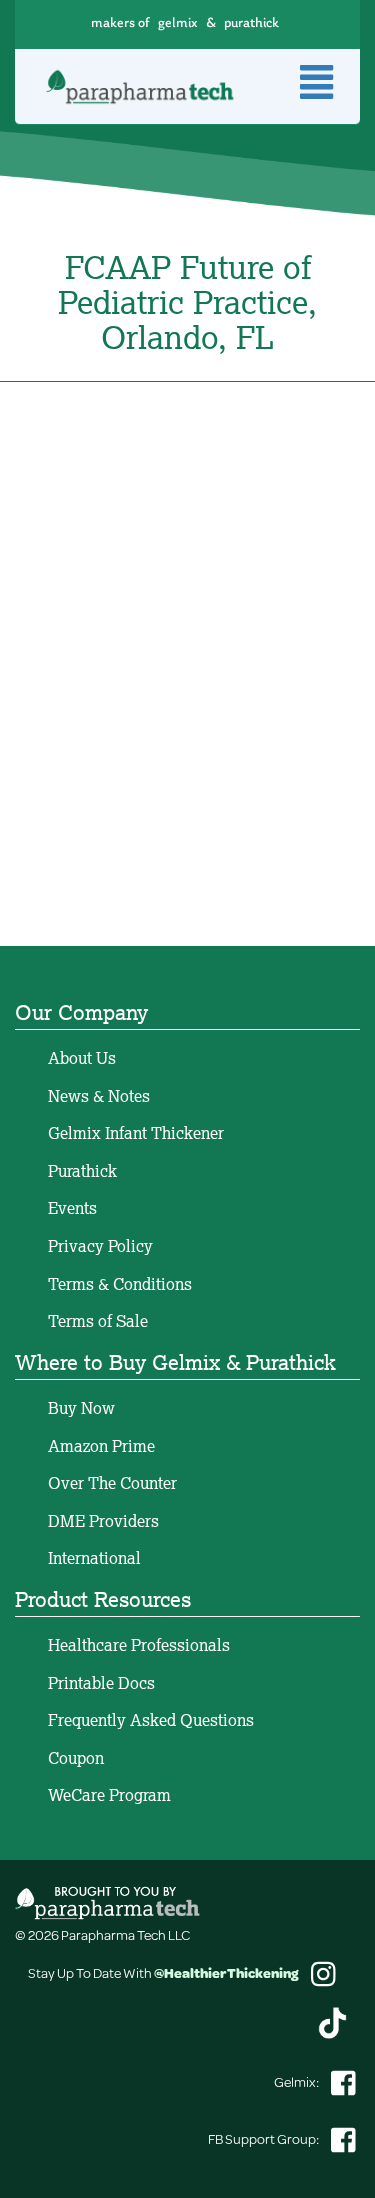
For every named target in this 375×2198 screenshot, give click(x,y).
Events (72, 1208)
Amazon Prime (101, 1446)
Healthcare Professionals (139, 1645)
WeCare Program (109, 1795)
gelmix (178, 23)
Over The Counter (112, 1483)
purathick (251, 23)
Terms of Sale (98, 1321)
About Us (82, 1058)
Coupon (76, 1758)
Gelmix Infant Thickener (136, 1133)
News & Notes (99, 1096)
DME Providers (103, 1521)
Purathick (82, 1171)
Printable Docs (101, 1683)
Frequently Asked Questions (151, 1720)
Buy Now (81, 1408)
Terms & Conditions (120, 1284)
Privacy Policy (100, 1246)
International (94, 1558)
